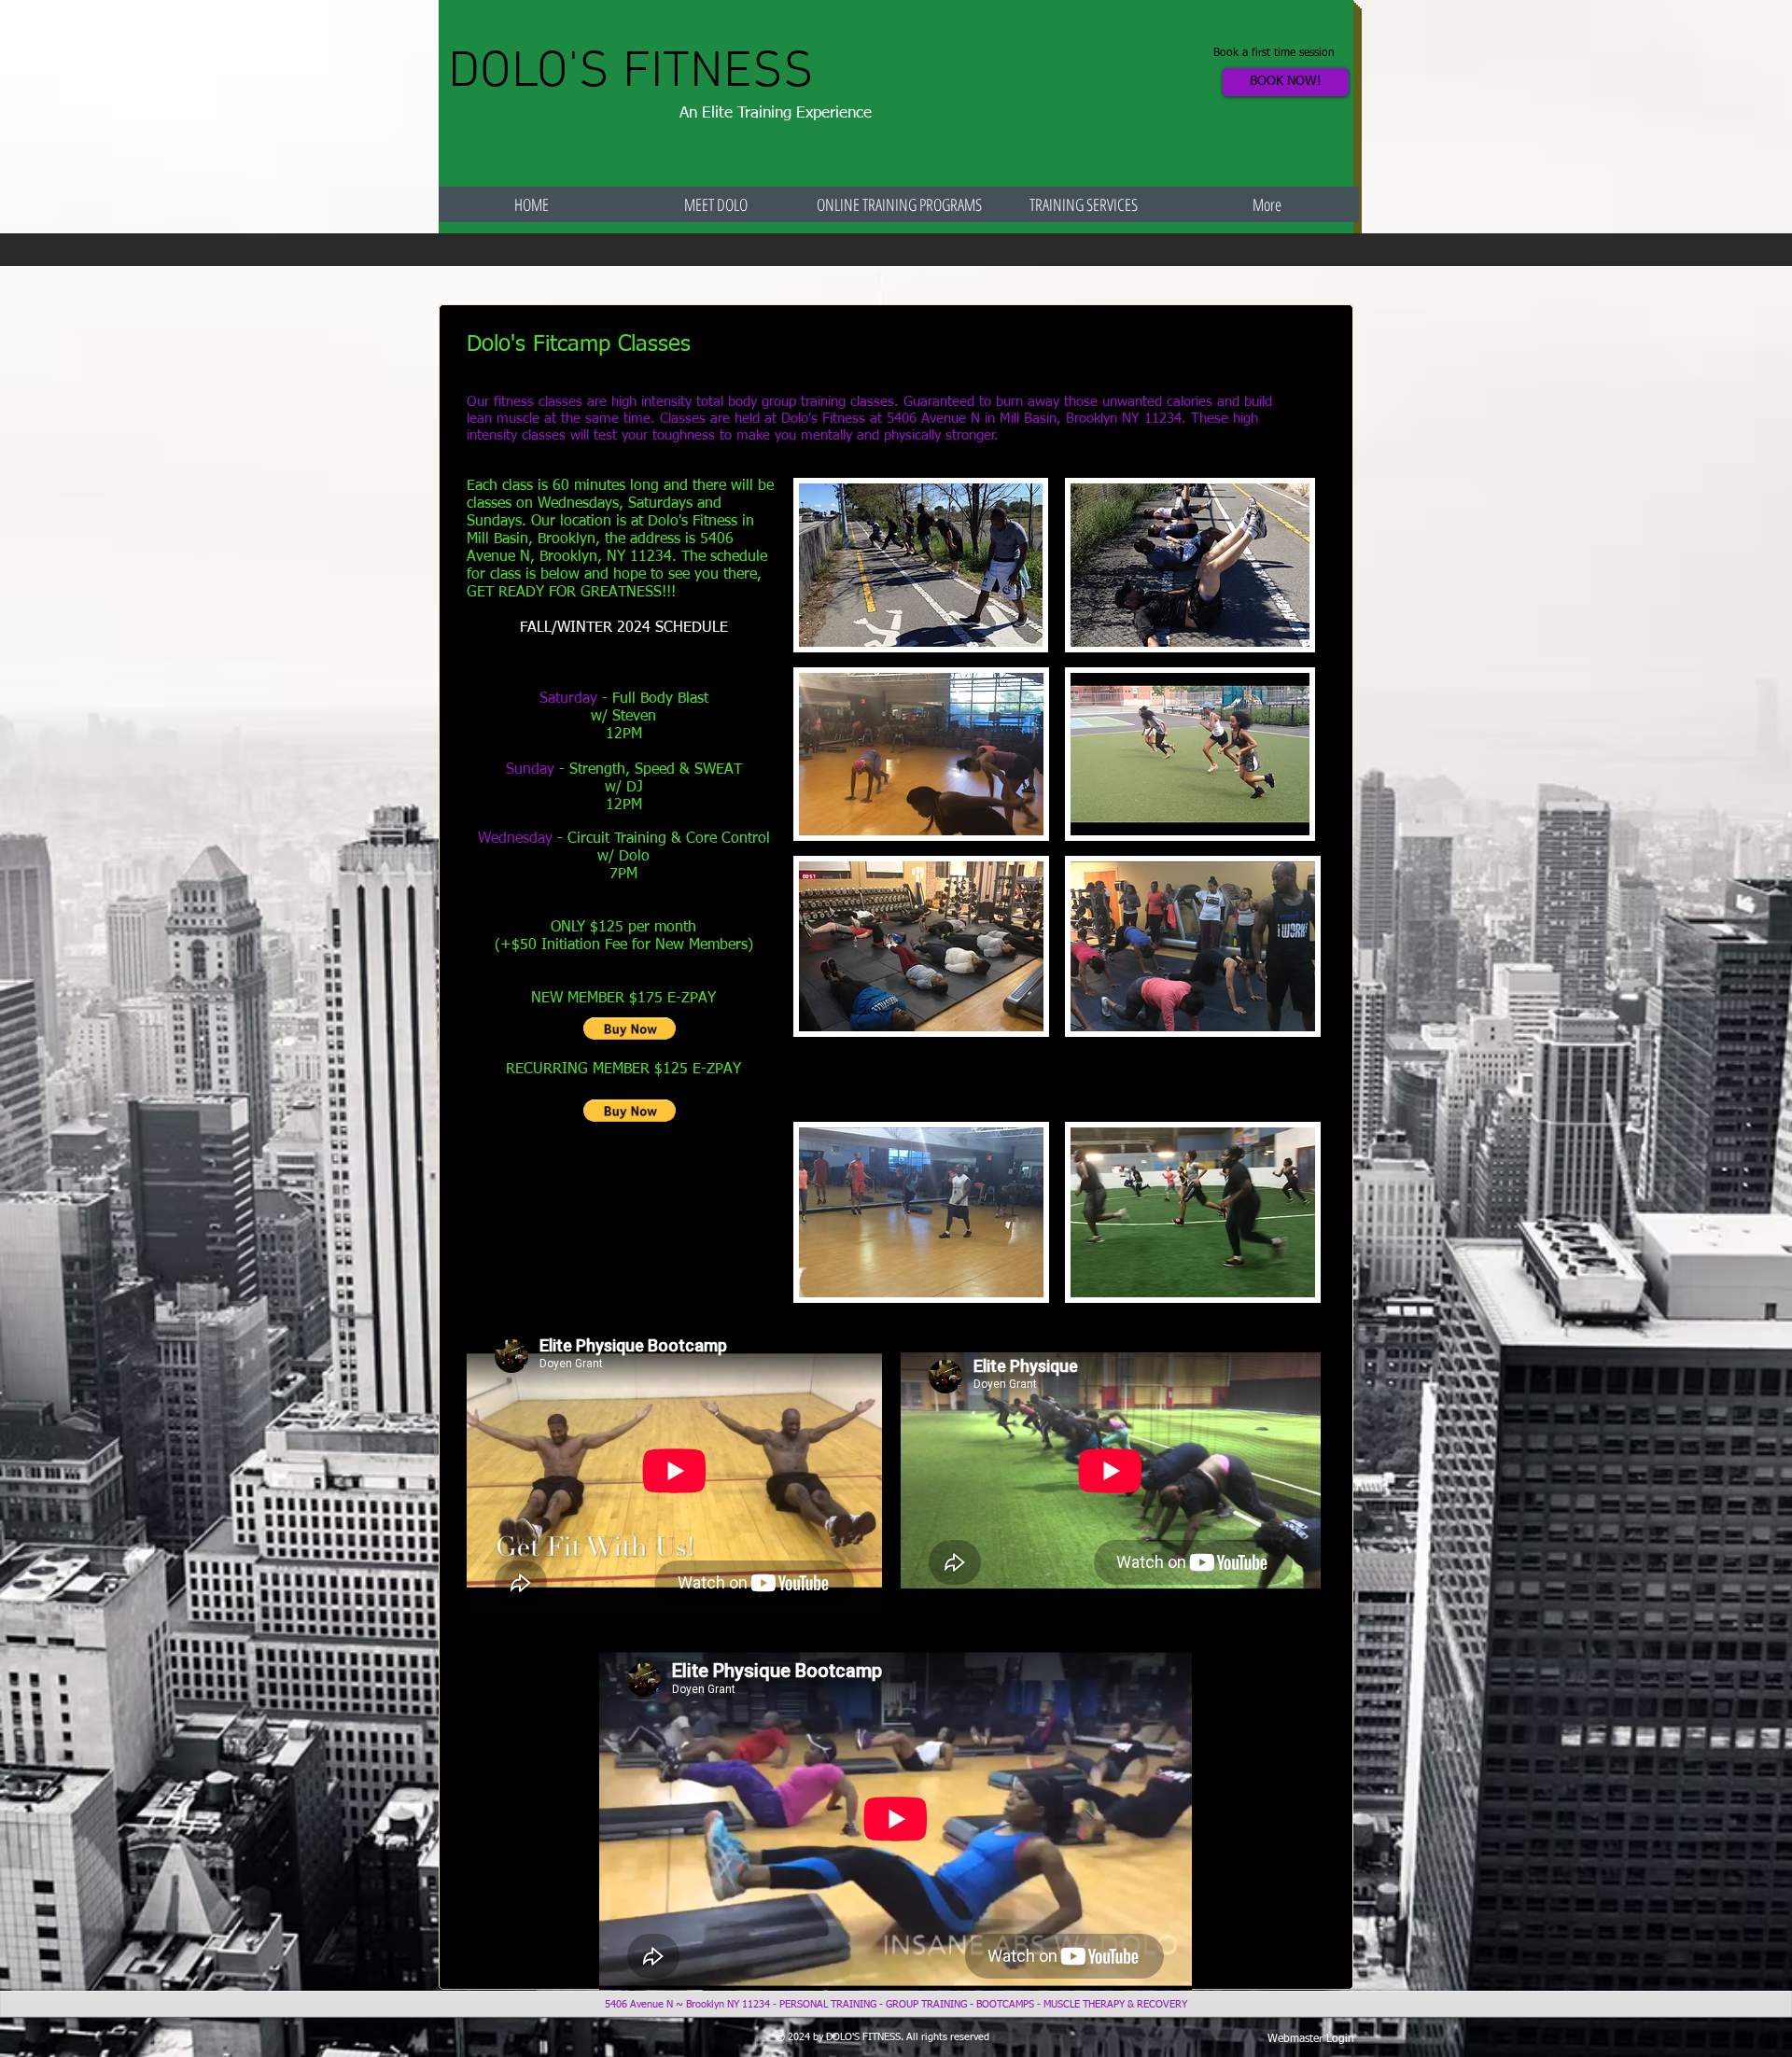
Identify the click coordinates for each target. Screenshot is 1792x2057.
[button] (630, 1028)
